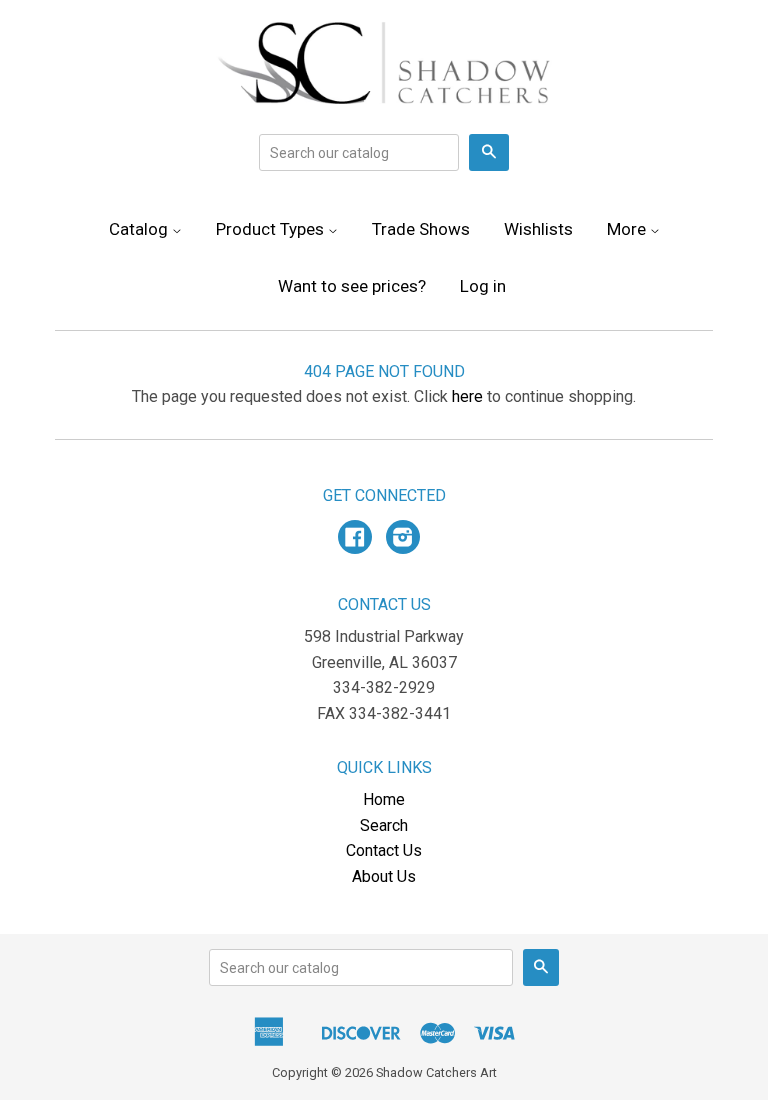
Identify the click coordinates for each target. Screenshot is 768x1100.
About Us (384, 876)
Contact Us (384, 850)
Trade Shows (421, 229)
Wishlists (538, 229)
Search (384, 825)
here (467, 396)
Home (384, 799)
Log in (483, 286)
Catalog (140, 229)
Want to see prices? (352, 286)
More (628, 229)
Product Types (272, 229)
